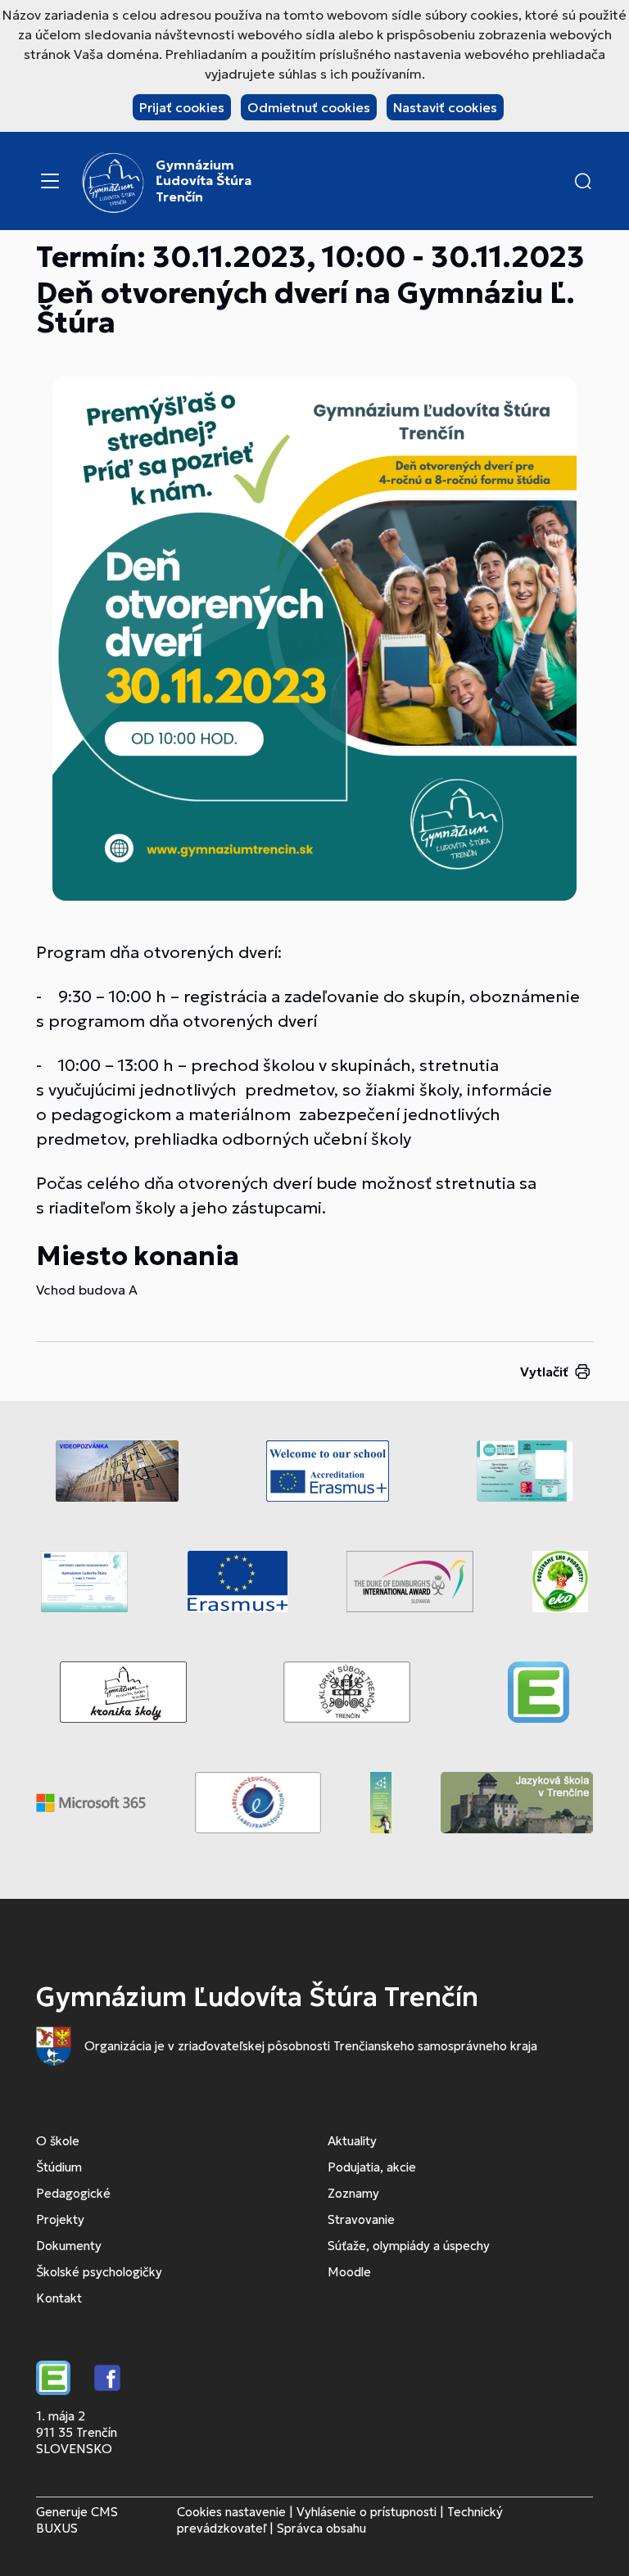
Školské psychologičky (99, 2272)
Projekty (60, 2219)
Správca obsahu (321, 2528)
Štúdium (59, 2167)
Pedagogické (73, 2193)
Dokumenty (69, 2246)
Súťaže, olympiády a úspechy (409, 2246)
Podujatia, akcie (372, 2167)
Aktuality (352, 2141)
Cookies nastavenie (231, 2512)
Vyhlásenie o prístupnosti (367, 2512)
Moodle (349, 2272)
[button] (583, 181)
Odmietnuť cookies (309, 107)
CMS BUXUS (77, 2520)
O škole (58, 2141)
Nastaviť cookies (445, 107)
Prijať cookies (182, 107)
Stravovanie (361, 2219)
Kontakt (59, 2298)
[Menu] (50, 181)
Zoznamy (353, 2193)
